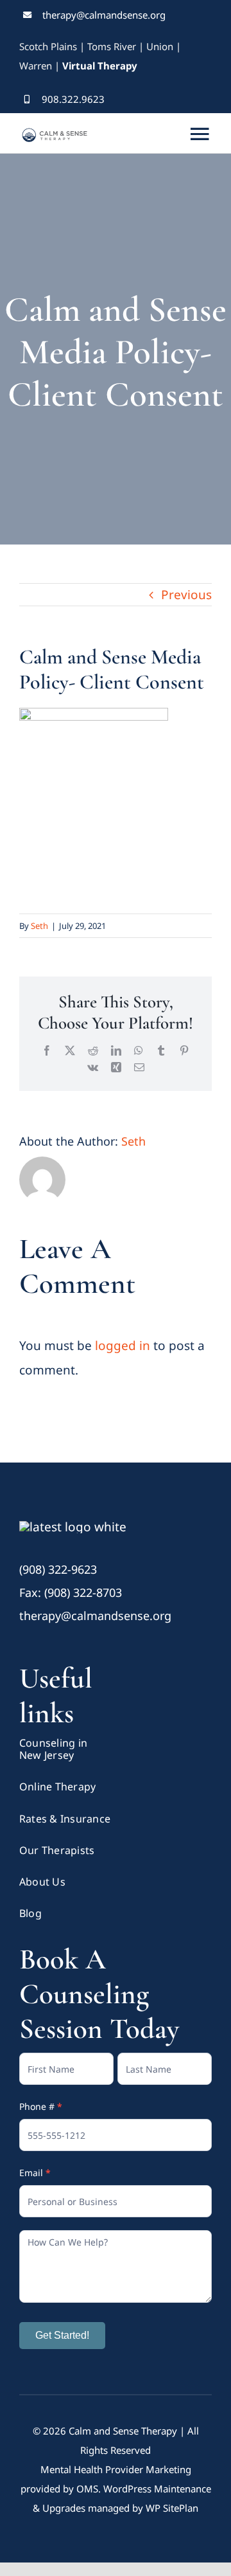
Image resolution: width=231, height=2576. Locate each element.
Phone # (41, 2106)
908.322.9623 (73, 99)
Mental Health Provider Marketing (116, 2469)
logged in (123, 1346)
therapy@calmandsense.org (104, 15)
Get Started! (62, 2335)
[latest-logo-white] (73, 1527)
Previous (186, 595)
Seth (39, 926)
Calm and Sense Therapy (123, 2431)
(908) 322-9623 (58, 1569)
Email (35, 2173)
